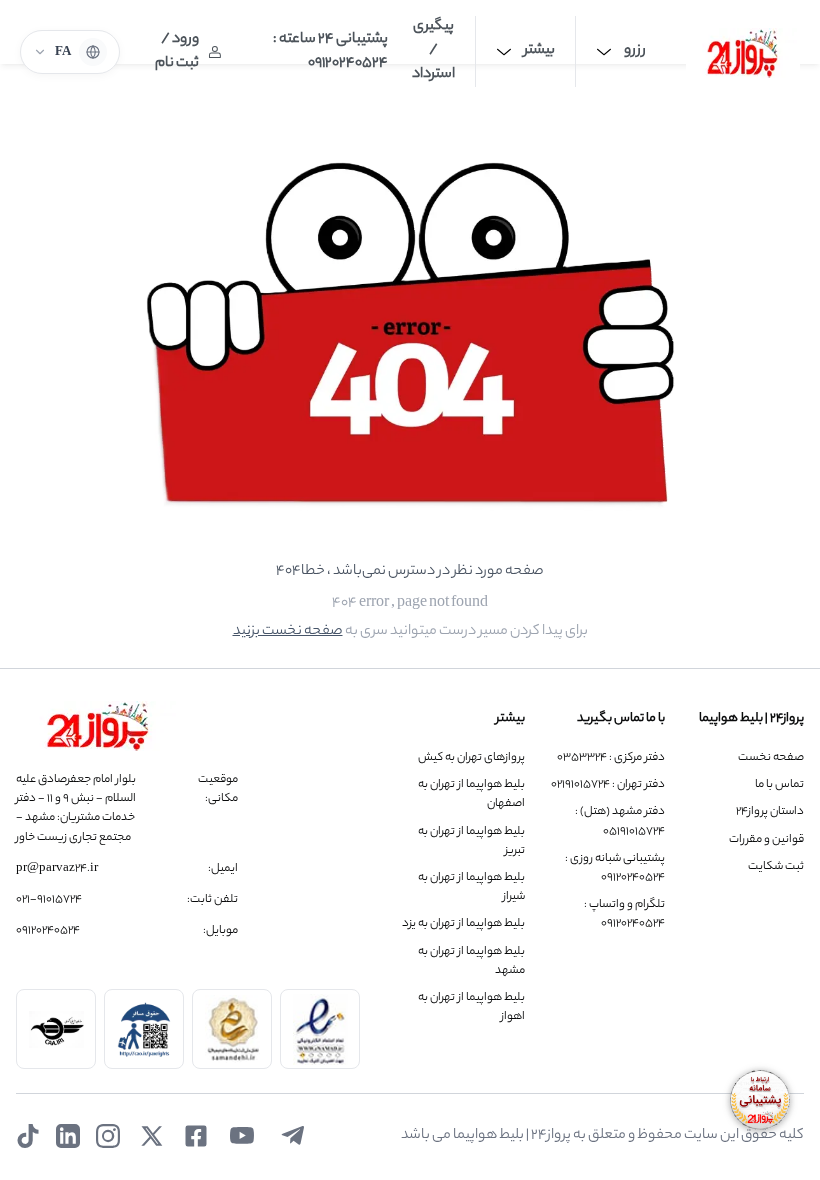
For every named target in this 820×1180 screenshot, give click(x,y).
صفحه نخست (771, 758)
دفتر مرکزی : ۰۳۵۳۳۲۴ (610, 758)
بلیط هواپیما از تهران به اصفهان (471, 795)
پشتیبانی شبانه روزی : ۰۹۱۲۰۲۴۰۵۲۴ (614, 869)
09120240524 (48, 931)
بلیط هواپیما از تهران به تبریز (471, 842)
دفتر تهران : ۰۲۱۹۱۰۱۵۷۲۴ (607, 785)
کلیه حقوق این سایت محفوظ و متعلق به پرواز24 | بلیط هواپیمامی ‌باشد (602, 1136)
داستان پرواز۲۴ (770, 812)
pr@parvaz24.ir (57, 869)
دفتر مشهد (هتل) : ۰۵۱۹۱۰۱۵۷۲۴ (619, 822)
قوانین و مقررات (766, 840)
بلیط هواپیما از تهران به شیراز (471, 888)
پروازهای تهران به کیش (471, 758)
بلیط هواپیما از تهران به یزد (463, 924)
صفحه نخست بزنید (288, 632)
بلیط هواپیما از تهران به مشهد (471, 962)
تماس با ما (779, 785)
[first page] (743, 52)
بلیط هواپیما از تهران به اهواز (471, 1008)
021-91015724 (49, 900)
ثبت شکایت (776, 867)
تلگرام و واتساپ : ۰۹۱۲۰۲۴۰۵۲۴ (624, 915)
